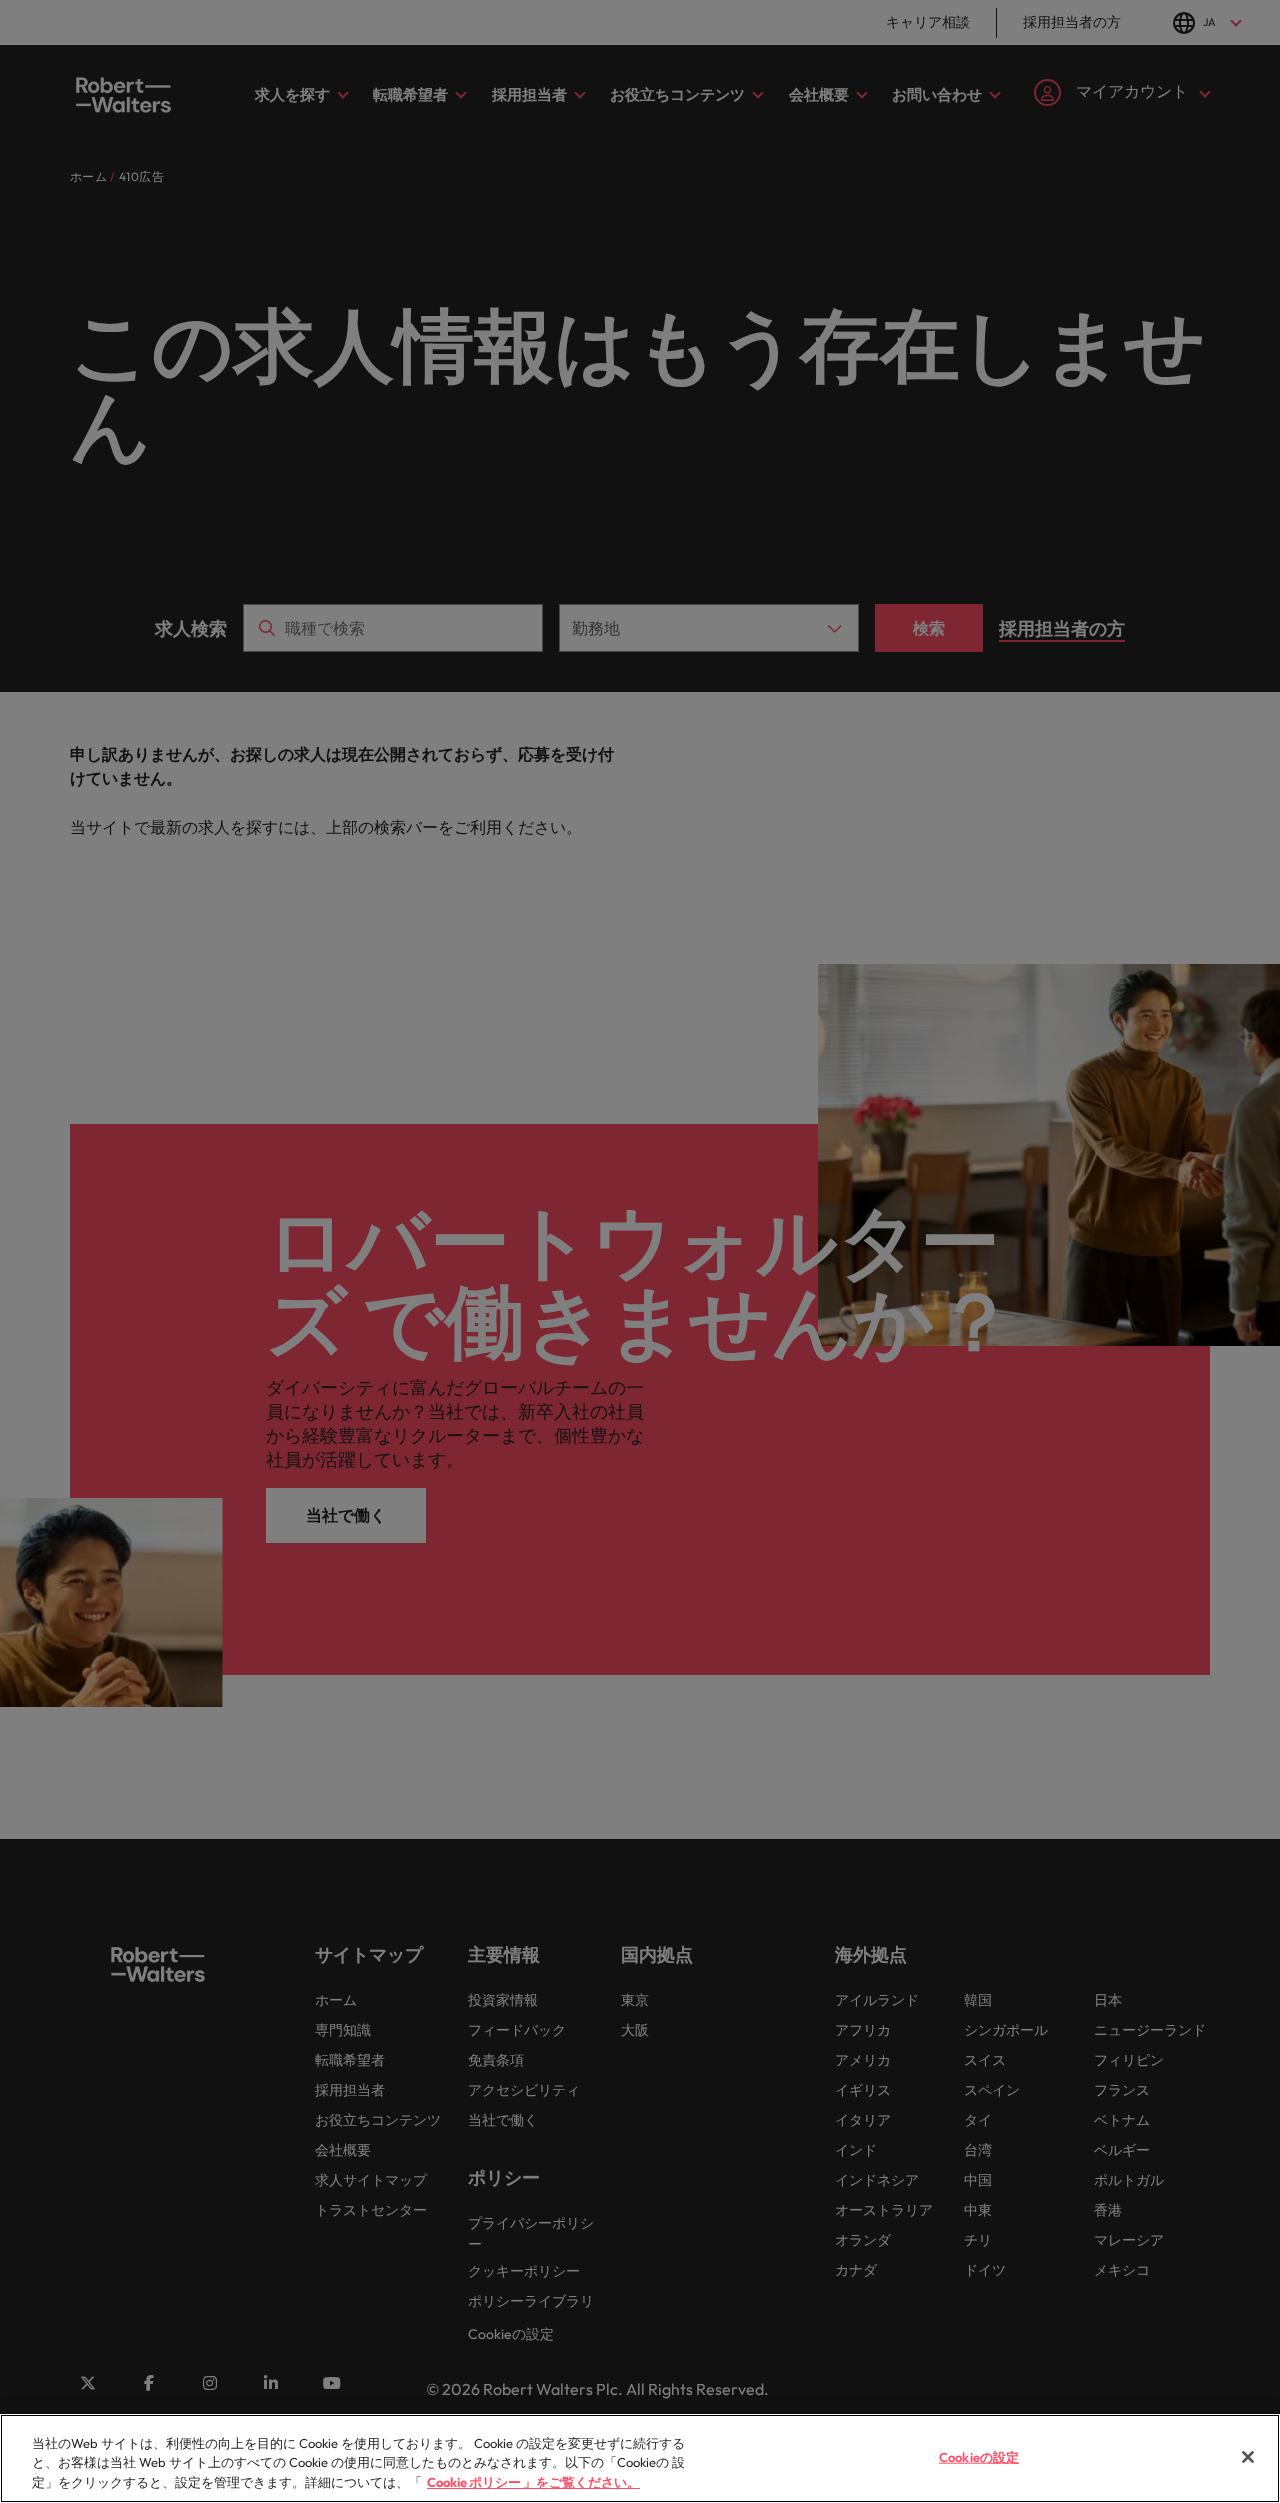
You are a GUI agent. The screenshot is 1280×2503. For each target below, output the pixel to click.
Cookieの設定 (979, 2456)
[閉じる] (1248, 2457)
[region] (640, 2458)
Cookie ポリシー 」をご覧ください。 (533, 2482)
